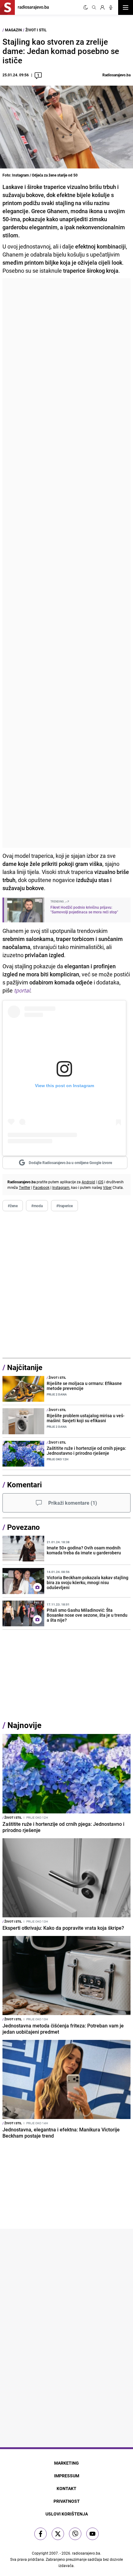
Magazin (13, 30)
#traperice (64, 1206)
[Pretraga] (94, 7)
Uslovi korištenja (67, 2514)
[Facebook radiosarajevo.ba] (41, 2534)
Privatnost (67, 2501)
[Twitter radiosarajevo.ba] (58, 2534)
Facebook (41, 1187)
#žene (13, 1206)
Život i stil (36, 30)
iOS (101, 1182)
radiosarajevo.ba (86, 2553)
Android (88, 1182)
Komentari (24, 1485)
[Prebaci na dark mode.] (86, 7)
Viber (107, 1187)
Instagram (61, 1187)
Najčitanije (25, 1367)
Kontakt (66, 2488)
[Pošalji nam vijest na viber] (75, 2534)
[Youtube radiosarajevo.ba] (92, 2534)
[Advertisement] (66, 563)
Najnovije (24, 1725)
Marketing (66, 2463)
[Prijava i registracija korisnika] (102, 7)
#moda (37, 1206)
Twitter (25, 1187)
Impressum (67, 2476)
